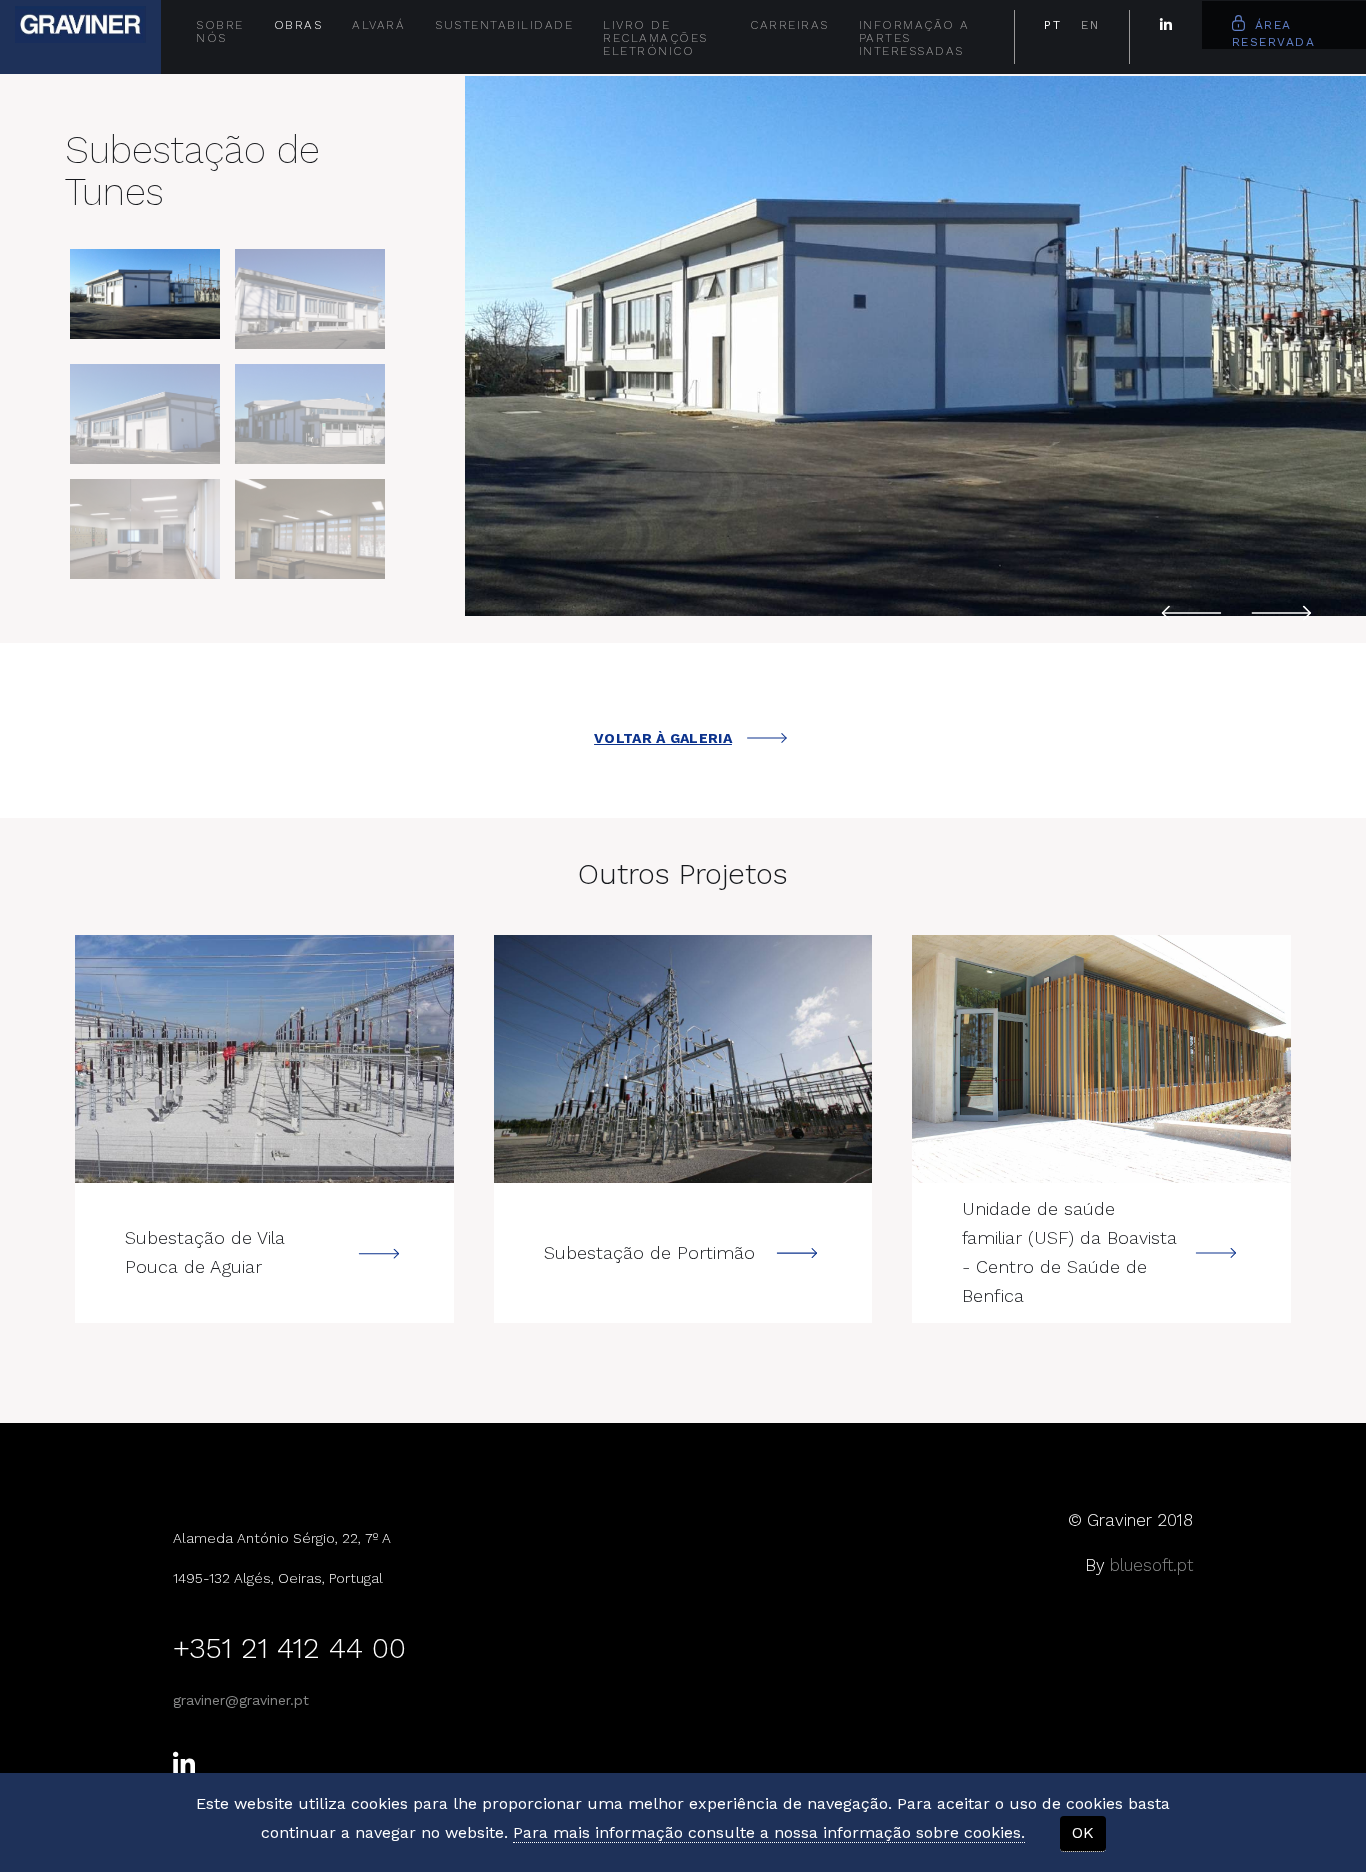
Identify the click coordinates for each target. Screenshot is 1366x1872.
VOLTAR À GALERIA (663, 738)
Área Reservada (1274, 33)
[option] (915, 346)
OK (1083, 1832)
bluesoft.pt (1151, 1565)
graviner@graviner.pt (241, 1700)
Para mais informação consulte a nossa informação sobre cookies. (769, 1832)
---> (264, 1059)
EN (1090, 25)
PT (1052, 25)
